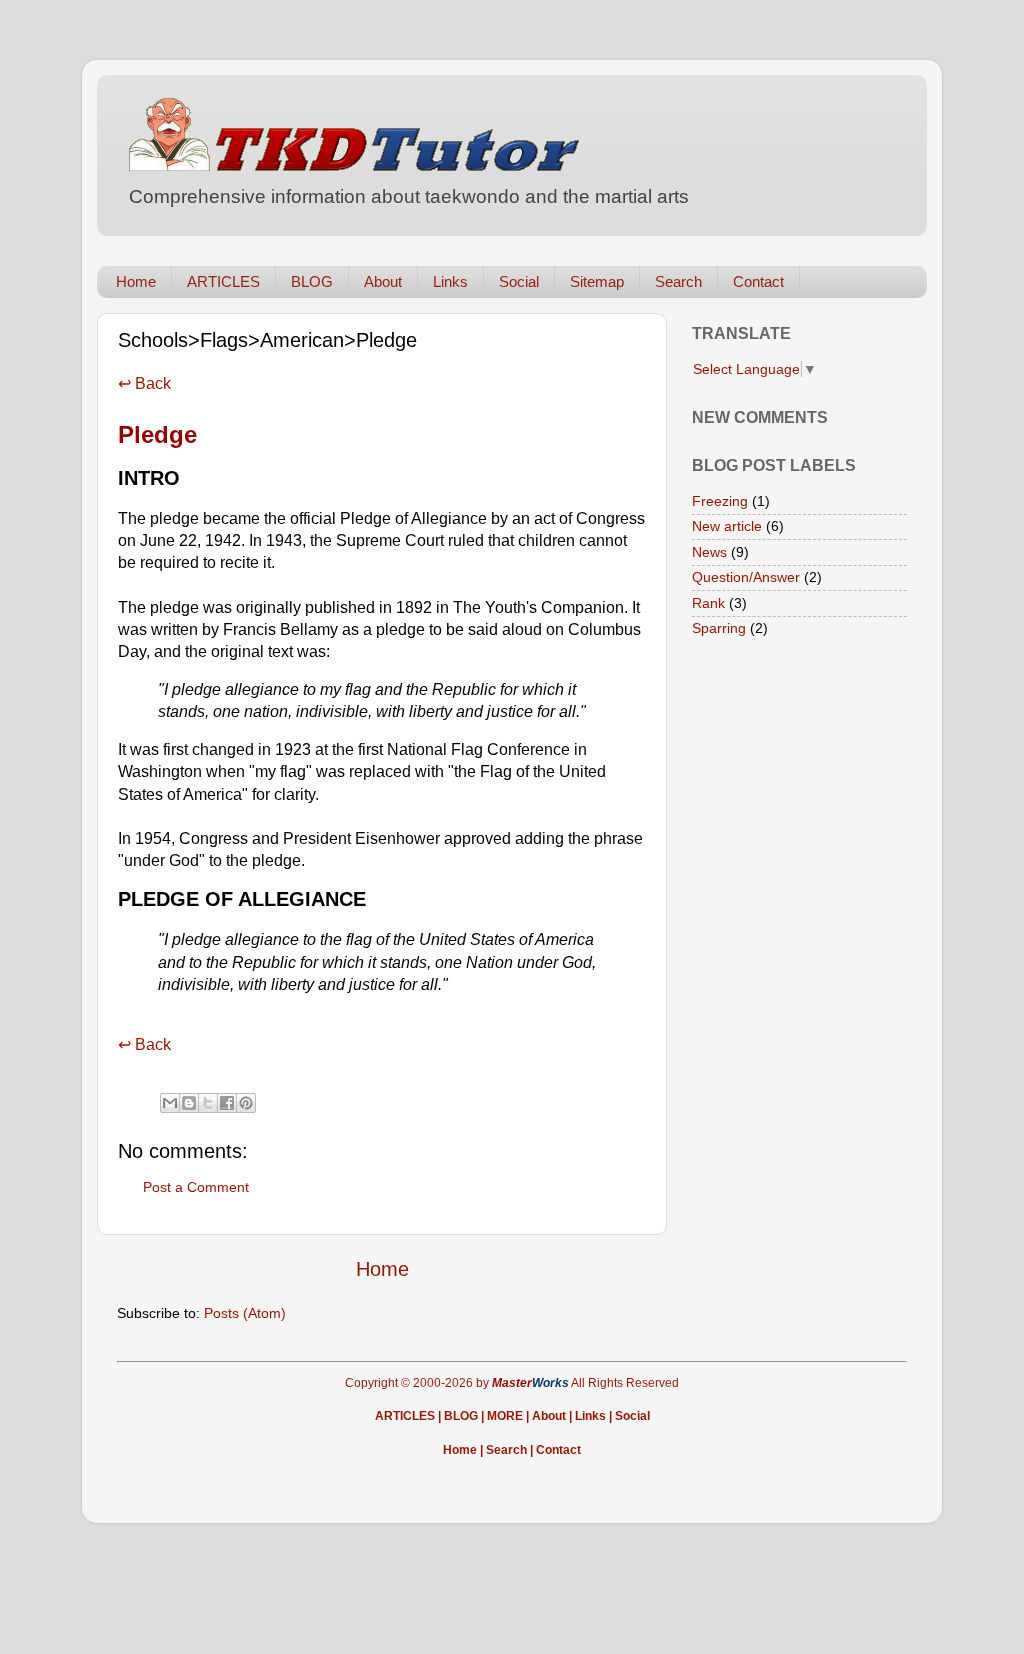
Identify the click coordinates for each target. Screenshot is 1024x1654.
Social (519, 281)
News (709, 552)
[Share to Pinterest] (246, 1103)
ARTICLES (223, 281)
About (383, 281)
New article (727, 526)
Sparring (719, 628)
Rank (708, 603)
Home (136, 281)
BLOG (312, 281)
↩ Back (144, 383)
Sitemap (597, 281)
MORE (505, 1416)
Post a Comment (196, 1187)
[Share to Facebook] (227, 1103)
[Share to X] (208, 1103)
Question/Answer (746, 577)
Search (678, 281)
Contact (758, 281)
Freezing (720, 501)
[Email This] (170, 1103)
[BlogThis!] (189, 1103)
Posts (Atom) (245, 1313)
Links (450, 281)
